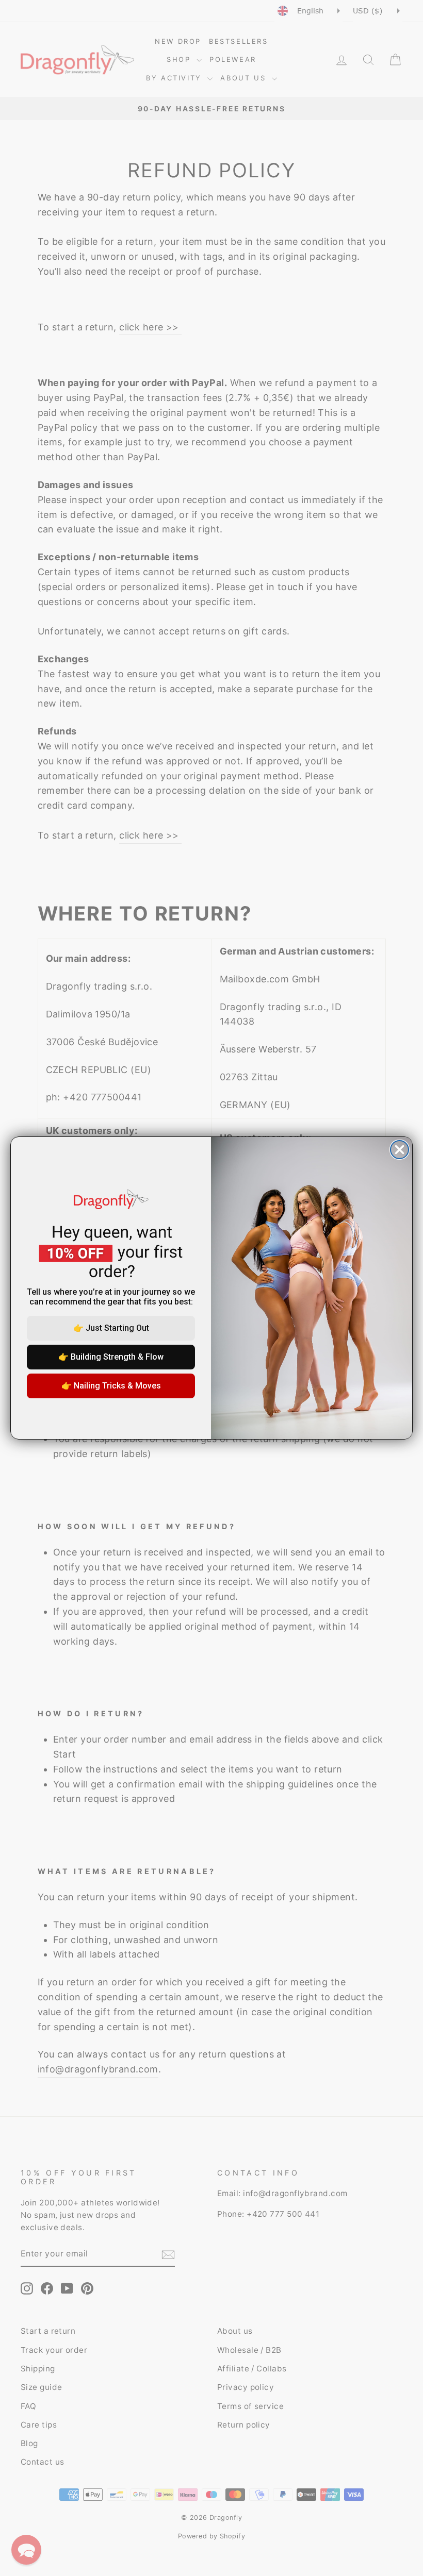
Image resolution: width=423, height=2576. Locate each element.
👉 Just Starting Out (111, 1328)
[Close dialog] (400, 1150)
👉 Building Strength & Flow (111, 1357)
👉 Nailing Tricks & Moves (111, 1386)
